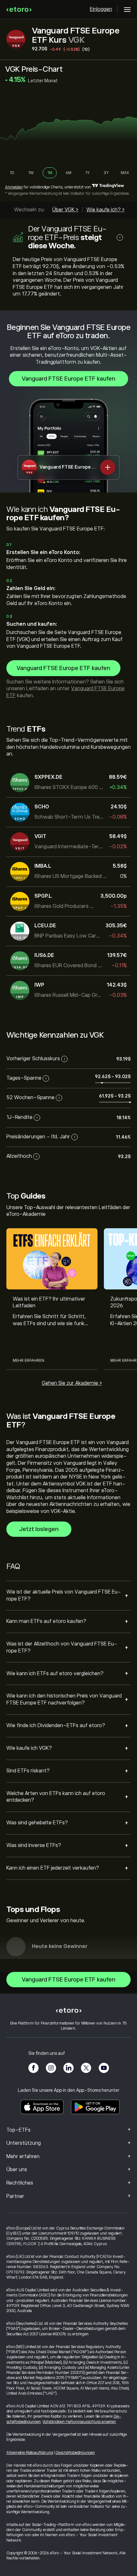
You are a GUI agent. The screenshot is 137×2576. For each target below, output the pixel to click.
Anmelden (14, 187)
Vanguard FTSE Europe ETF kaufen (68, 379)
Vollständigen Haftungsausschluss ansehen (79, 2422)
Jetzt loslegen (39, 1529)
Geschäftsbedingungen (75, 2453)
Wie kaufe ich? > (105, 210)
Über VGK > (65, 210)
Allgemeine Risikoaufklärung (30, 2453)
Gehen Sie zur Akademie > (72, 1383)
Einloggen (101, 9)
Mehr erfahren (29, 1361)
